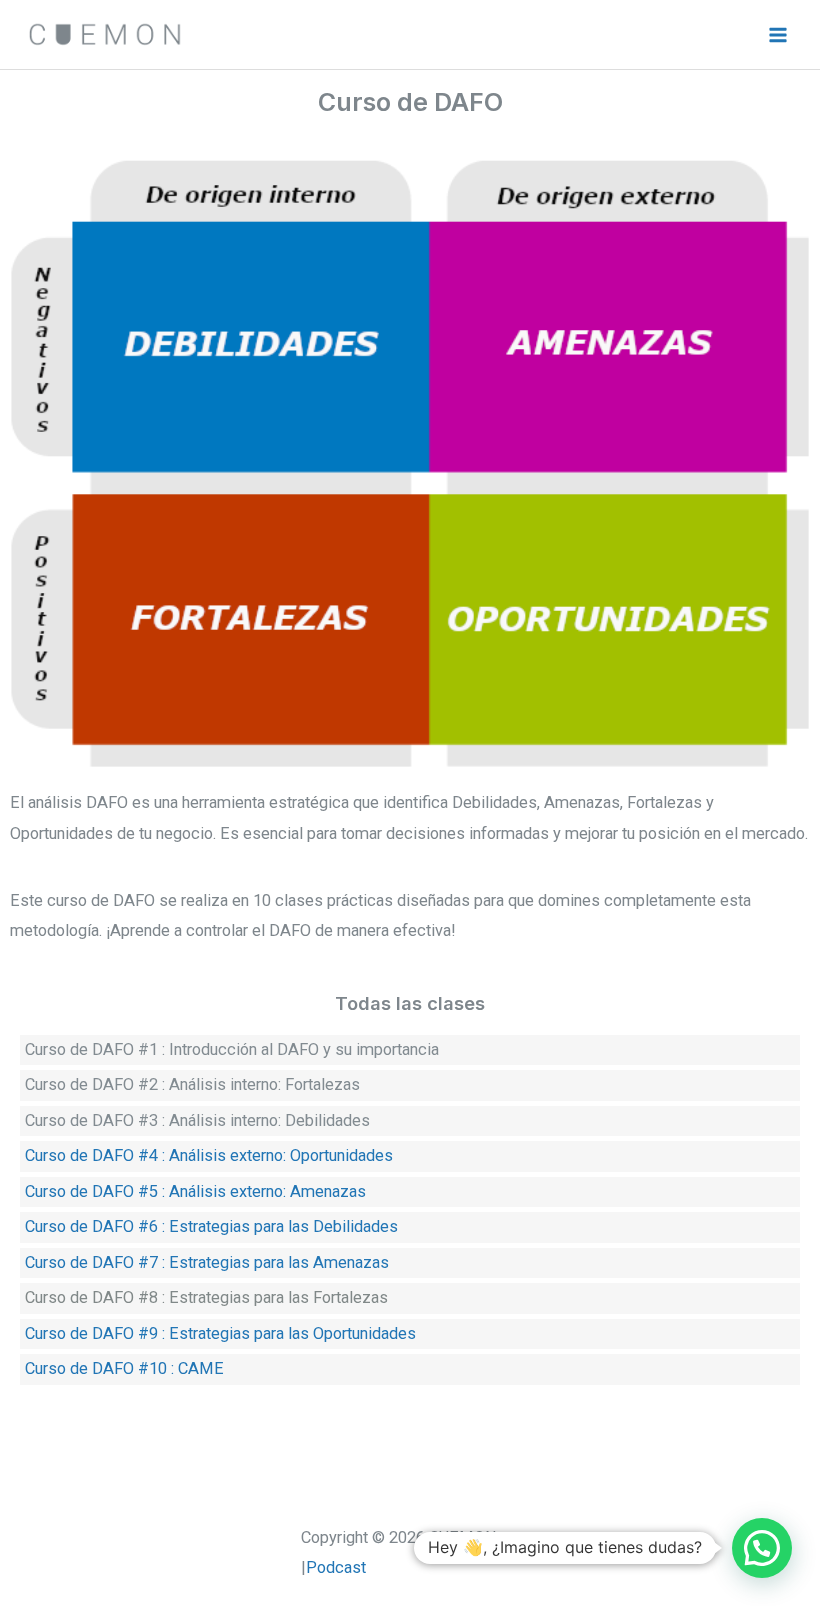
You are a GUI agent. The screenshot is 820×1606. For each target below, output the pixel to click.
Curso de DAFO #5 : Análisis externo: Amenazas (195, 1191)
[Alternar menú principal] (777, 34)
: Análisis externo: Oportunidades (277, 1155)
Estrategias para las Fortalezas (276, 1297)
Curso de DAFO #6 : (95, 1226)
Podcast (336, 1567)
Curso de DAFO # (87, 1297)
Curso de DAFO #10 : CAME (124, 1368)
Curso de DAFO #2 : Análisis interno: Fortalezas (192, 1084)
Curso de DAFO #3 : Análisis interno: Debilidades (197, 1120)
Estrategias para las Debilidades (283, 1226)
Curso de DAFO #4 (91, 1155)
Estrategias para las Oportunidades (292, 1333)
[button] (762, 1548)
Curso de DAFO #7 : (95, 1262)
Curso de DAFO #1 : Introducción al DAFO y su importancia (232, 1049)
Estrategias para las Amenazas (279, 1262)
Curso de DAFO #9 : (95, 1333)
